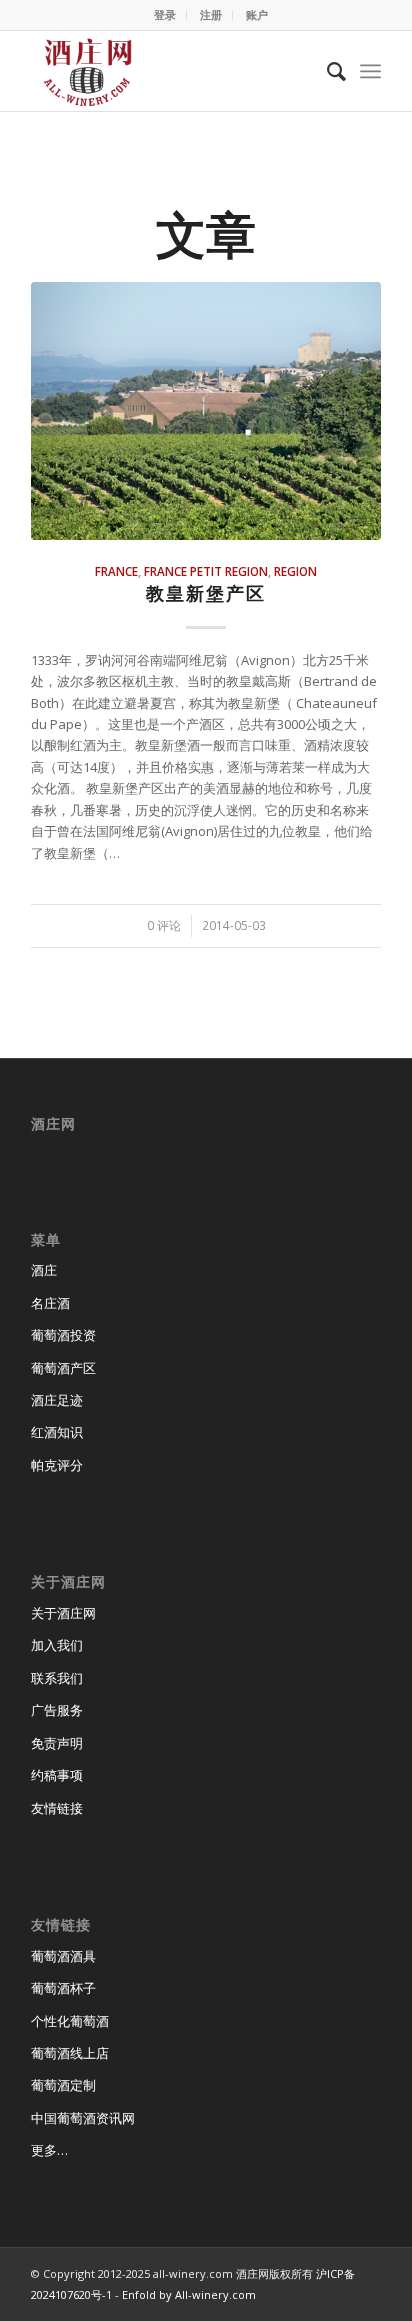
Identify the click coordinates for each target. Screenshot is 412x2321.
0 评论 (164, 925)
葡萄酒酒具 (63, 1956)
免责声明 (57, 1743)
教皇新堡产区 (206, 593)
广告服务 (57, 1710)
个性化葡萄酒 (70, 2021)
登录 (165, 14)
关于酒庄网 (63, 1613)
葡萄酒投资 (63, 1335)
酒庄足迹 (57, 1400)
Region (295, 571)
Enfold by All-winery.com (189, 2294)
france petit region (206, 571)
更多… (49, 2150)
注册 (211, 14)
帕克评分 (57, 1465)
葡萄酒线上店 (70, 2053)
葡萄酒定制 (63, 2085)
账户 (257, 14)
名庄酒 (50, 1303)
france (116, 571)
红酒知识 (57, 1432)
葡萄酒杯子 (63, 1988)
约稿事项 (57, 1775)
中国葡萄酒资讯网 (83, 2118)
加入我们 (57, 1645)
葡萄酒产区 (63, 1368)
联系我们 (57, 1678)
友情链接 (57, 1808)
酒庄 (44, 1270)
